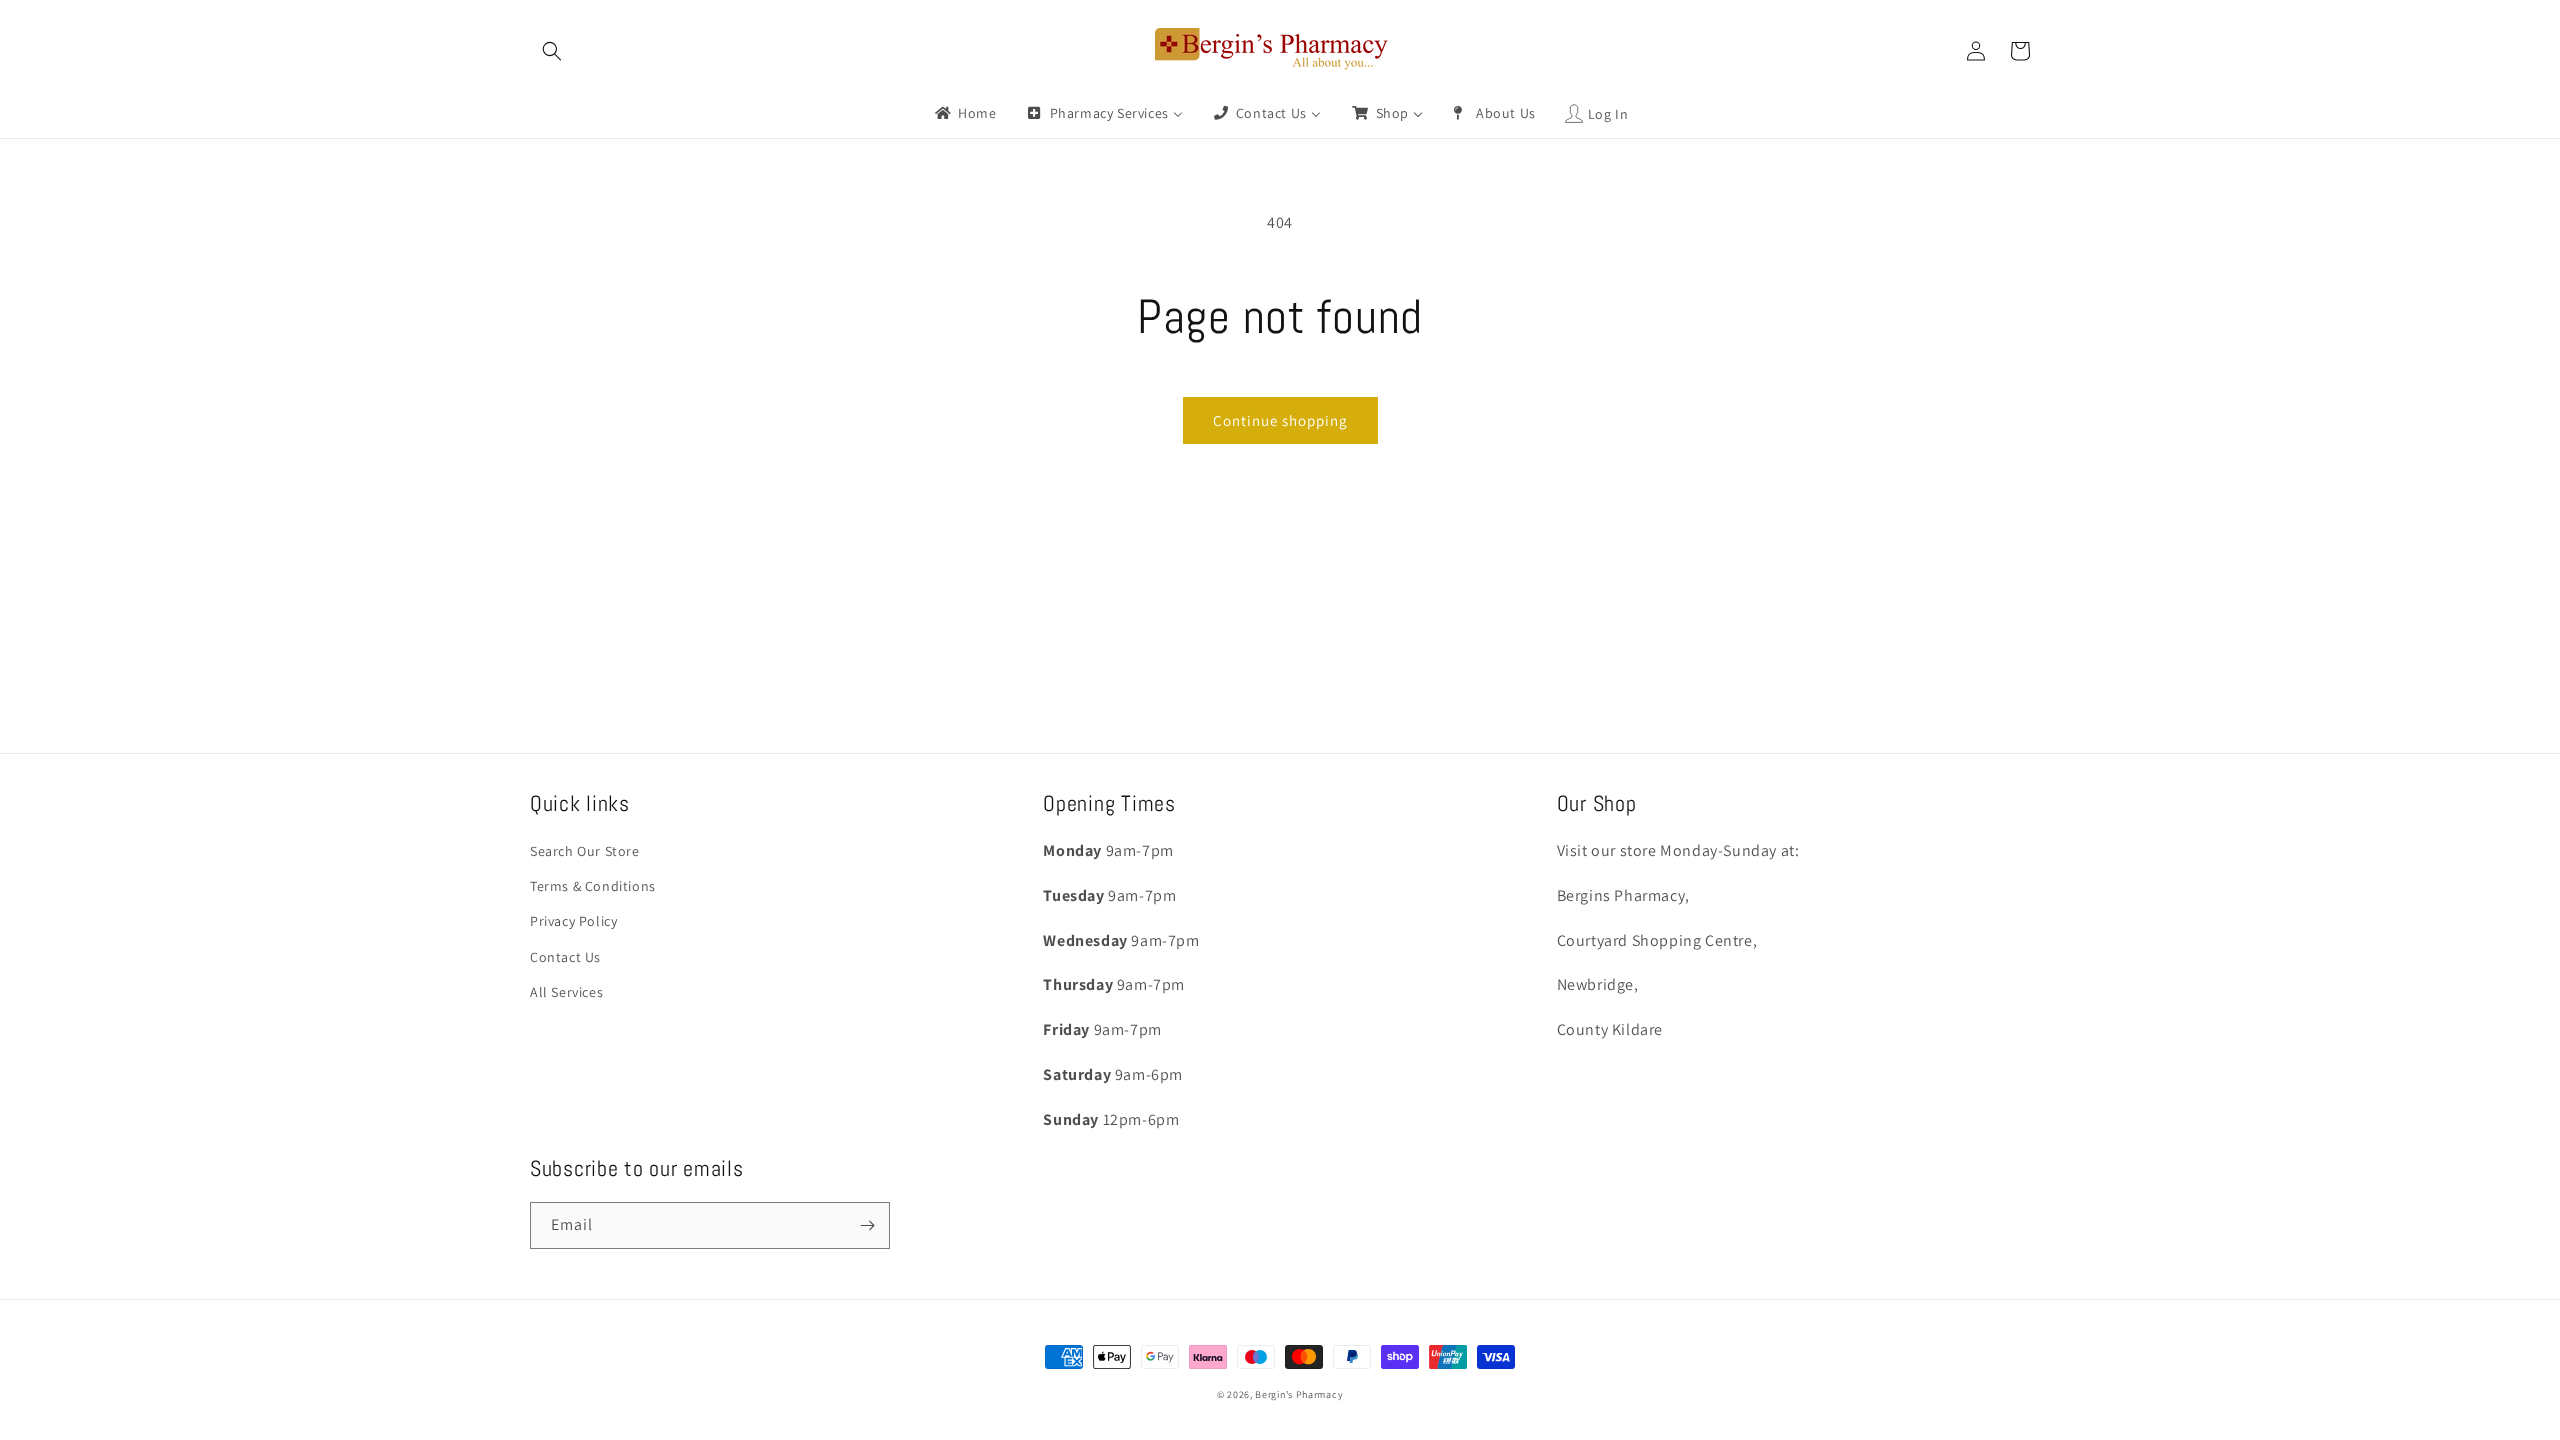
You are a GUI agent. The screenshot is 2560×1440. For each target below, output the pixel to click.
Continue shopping (1280, 420)
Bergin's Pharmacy (1299, 1394)
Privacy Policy (573, 921)
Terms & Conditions (593, 886)
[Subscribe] (867, 1225)
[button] (552, 51)
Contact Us (565, 957)
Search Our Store (585, 851)
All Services (566, 992)
